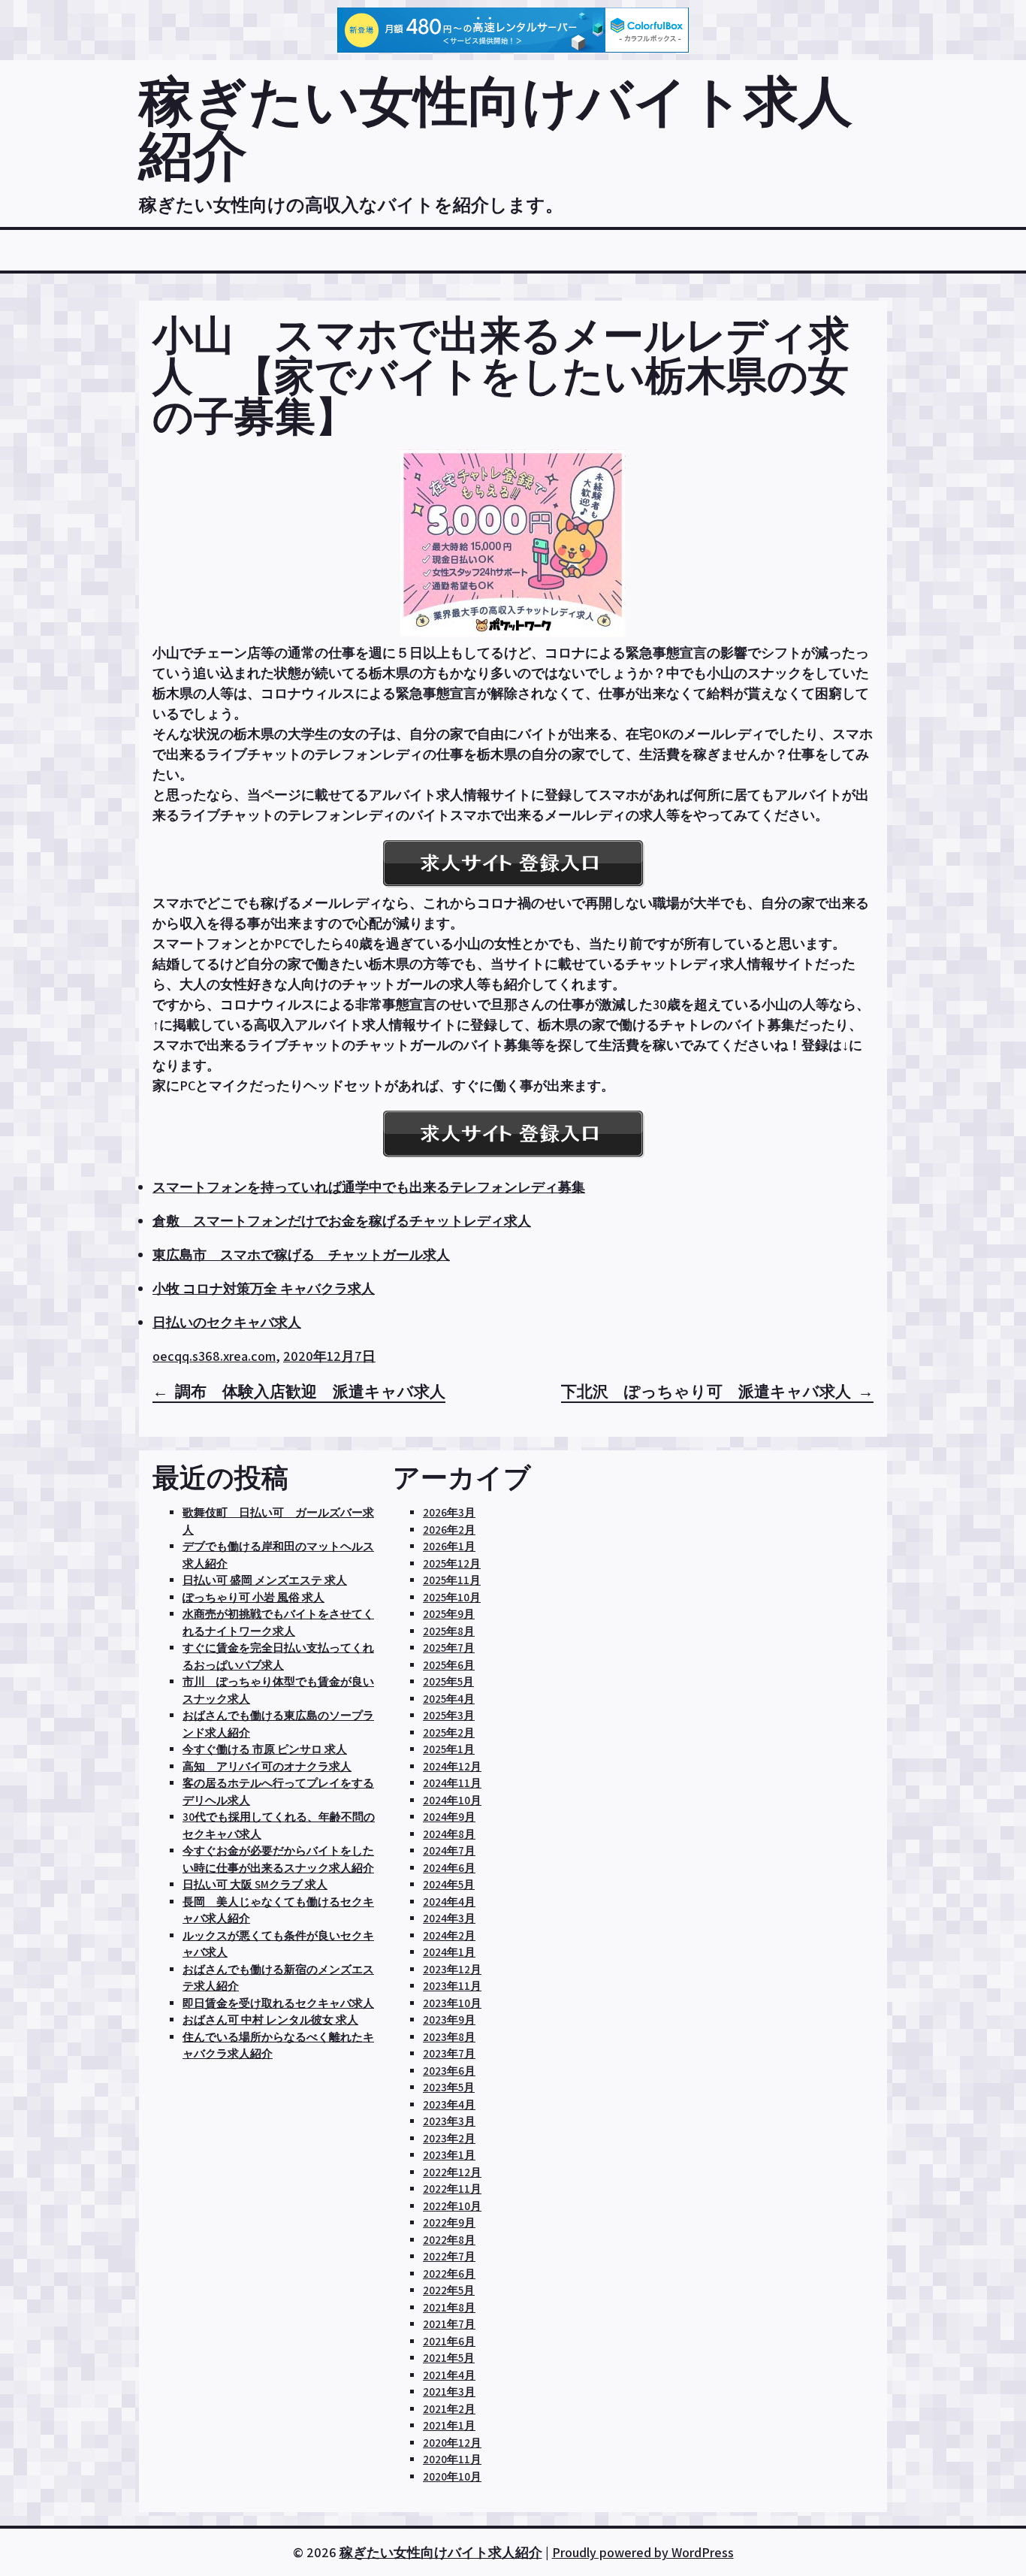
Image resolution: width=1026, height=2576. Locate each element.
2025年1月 (449, 1749)
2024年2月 (449, 1935)
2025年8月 (449, 1631)
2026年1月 (449, 1546)
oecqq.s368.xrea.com (214, 1356)
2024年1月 (449, 1952)
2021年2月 (449, 2409)
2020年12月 (452, 2443)
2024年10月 (452, 1800)
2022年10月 (452, 2206)
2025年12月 (452, 1563)
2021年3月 (449, 2392)
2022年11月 (452, 2189)
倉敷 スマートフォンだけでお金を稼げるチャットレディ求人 (342, 1221)
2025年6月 (449, 1665)
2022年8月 (449, 2240)
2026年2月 (449, 1530)
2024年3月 (449, 1918)
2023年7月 (449, 2053)
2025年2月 (449, 1732)
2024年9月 (449, 1817)
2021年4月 (449, 2375)
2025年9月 (449, 1614)
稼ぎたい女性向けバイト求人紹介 (496, 127)
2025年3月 (449, 1715)
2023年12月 (452, 1969)
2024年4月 (449, 1902)
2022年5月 (449, 2290)
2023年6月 (449, 2071)
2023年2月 (449, 2138)
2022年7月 (449, 2256)
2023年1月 (449, 2155)
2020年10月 (452, 2476)
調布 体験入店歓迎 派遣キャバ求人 (310, 1391)
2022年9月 (449, 2222)
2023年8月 (449, 2037)
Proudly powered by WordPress (643, 2552)
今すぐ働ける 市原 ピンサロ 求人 (265, 1749)
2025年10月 (452, 1597)
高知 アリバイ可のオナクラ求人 (267, 1766)
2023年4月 (449, 2104)
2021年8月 (449, 2307)
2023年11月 (452, 1986)
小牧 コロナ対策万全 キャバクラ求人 (264, 1288)
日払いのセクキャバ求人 (227, 1322)
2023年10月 (452, 2003)
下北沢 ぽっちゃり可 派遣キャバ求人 (706, 1391)
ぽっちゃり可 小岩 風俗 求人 (253, 1597)
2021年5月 (449, 2358)
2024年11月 (452, 1783)
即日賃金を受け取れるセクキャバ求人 (278, 2003)
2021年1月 (449, 2425)
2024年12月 (452, 1766)
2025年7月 (449, 1648)
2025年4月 (449, 1699)
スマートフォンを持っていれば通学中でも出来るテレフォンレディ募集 (369, 1187)
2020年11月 (452, 2459)
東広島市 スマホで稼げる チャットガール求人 (301, 1255)
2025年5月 (448, 1681)
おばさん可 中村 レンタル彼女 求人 (270, 2020)
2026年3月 (449, 1512)
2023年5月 (449, 2087)
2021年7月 (449, 2324)
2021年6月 (449, 2341)
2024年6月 (449, 1868)
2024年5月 (449, 1884)
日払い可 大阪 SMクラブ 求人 (255, 1884)
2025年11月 (452, 1580)
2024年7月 (449, 1850)
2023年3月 (449, 2121)
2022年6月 (449, 2274)
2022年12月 (452, 2172)
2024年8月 (449, 1834)
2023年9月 (449, 2020)
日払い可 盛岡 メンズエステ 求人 (265, 1580)
